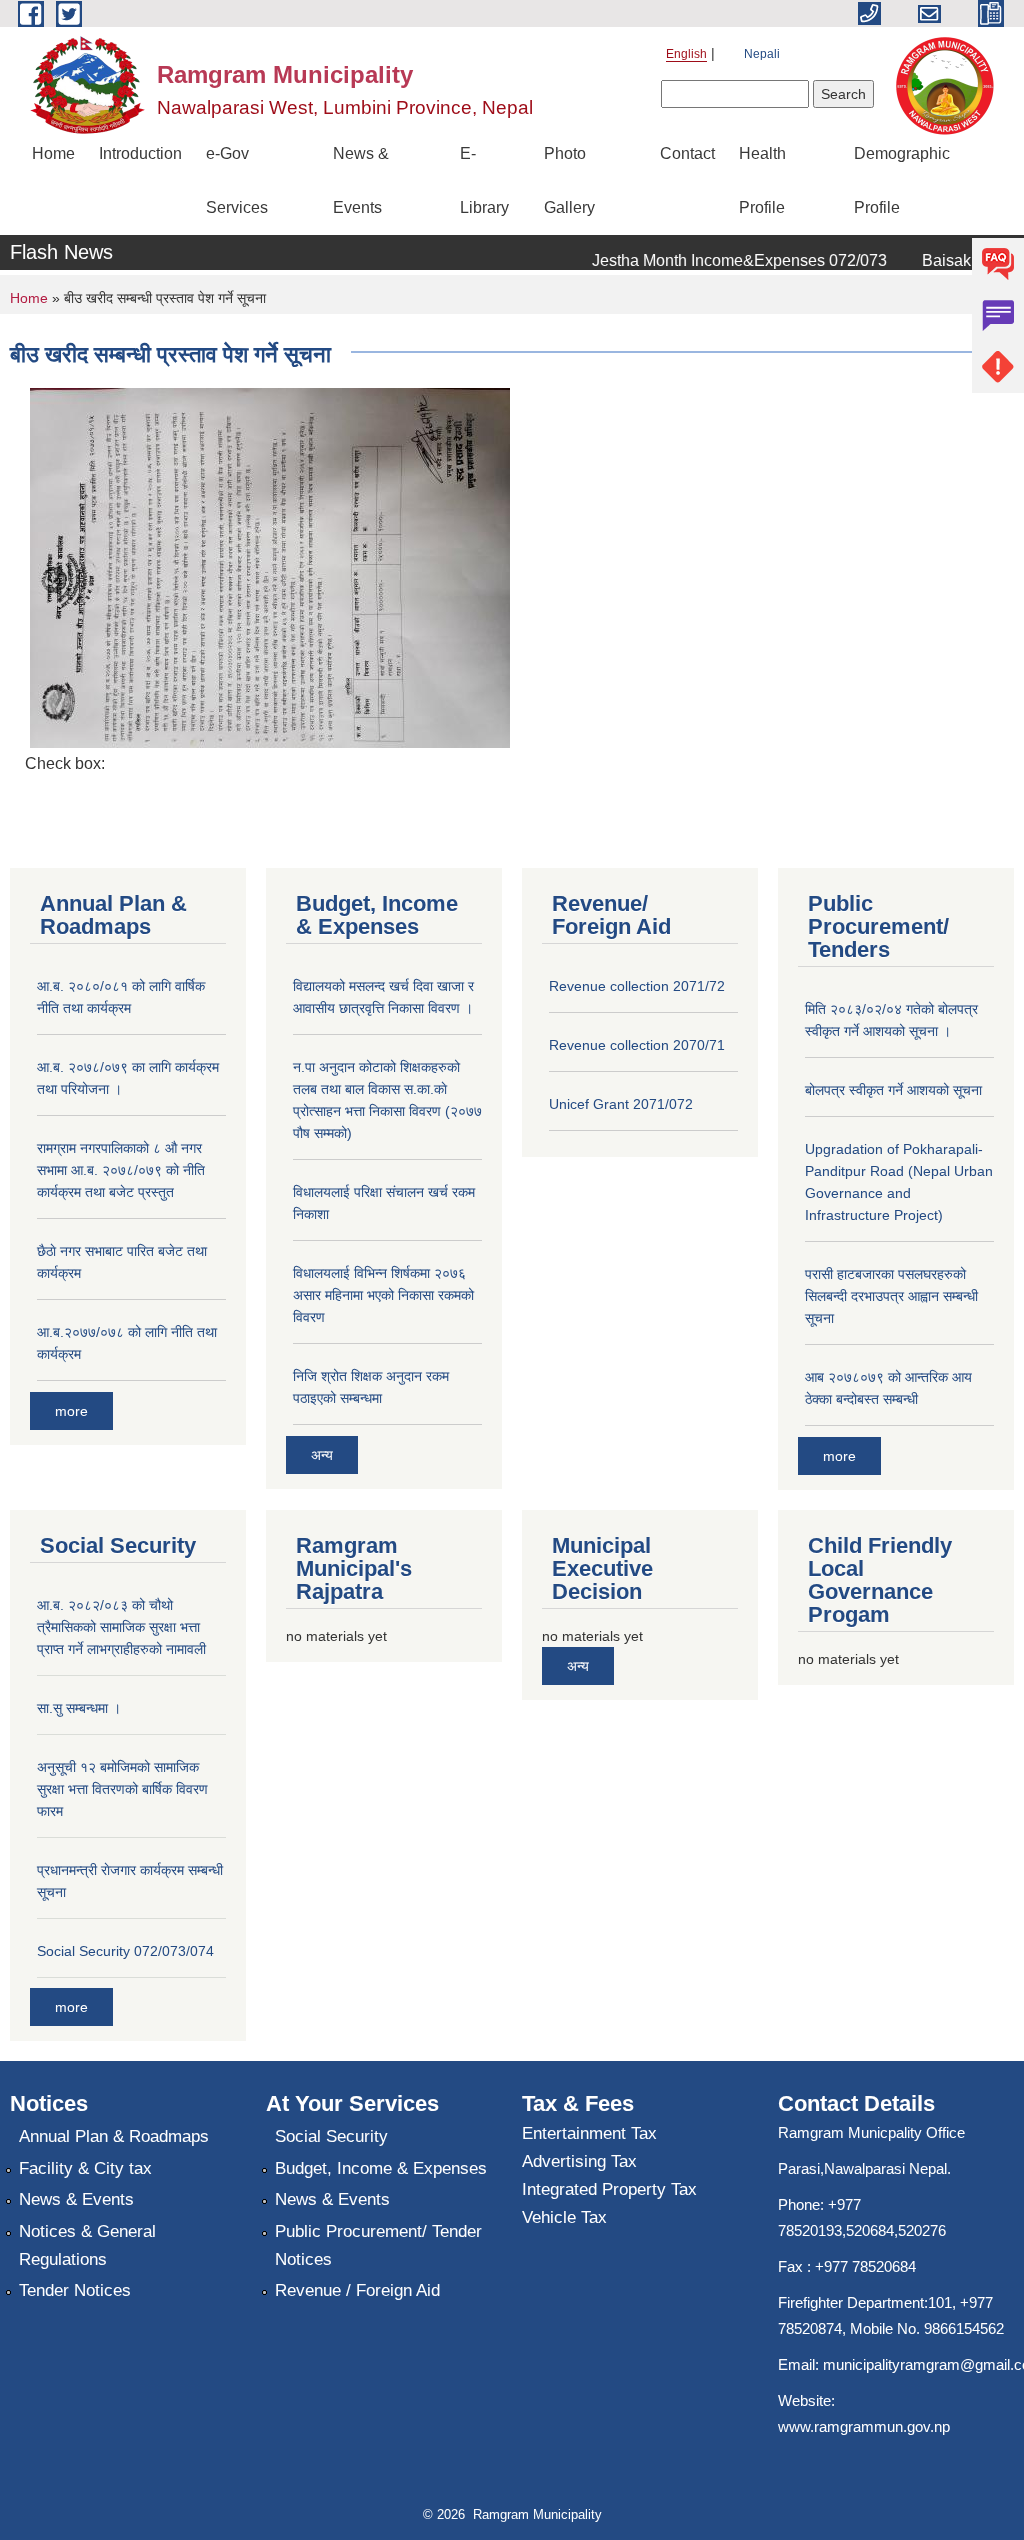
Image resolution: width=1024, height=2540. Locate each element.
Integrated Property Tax (609, 2189)
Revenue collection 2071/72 (637, 986)
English (686, 54)
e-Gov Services (237, 180)
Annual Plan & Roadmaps (114, 2136)
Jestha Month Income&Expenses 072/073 (720, 260)
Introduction (140, 153)
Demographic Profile (902, 180)
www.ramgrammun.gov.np (866, 2426)
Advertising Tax (579, 2161)
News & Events (361, 180)
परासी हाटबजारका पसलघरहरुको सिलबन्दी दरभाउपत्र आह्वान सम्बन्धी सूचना (891, 1296)
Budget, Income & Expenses (381, 2168)
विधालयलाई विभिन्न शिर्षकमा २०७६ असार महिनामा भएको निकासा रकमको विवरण (383, 1295)
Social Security (331, 2136)
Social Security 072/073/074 (125, 1951)
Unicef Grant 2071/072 (621, 1104)
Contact (687, 153)
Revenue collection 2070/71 (637, 1045)
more (71, 1411)
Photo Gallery (569, 180)
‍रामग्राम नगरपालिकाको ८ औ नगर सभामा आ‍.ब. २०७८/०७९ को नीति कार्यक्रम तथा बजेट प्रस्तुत (121, 1170)
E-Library (484, 180)
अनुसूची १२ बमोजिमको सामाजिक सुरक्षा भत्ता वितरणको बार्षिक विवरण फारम (122, 1789)
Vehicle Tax (564, 2217)
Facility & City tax (85, 2168)
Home (53, 153)
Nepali (762, 54)
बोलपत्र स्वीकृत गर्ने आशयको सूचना (893, 1090)
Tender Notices (75, 2290)
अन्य (322, 1455)
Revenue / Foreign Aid (357, 2290)
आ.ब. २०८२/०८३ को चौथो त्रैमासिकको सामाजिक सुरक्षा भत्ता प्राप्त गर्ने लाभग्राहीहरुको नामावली (121, 1627)
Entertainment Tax (589, 2133)
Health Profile (762, 180)
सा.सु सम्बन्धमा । (79, 1708)
